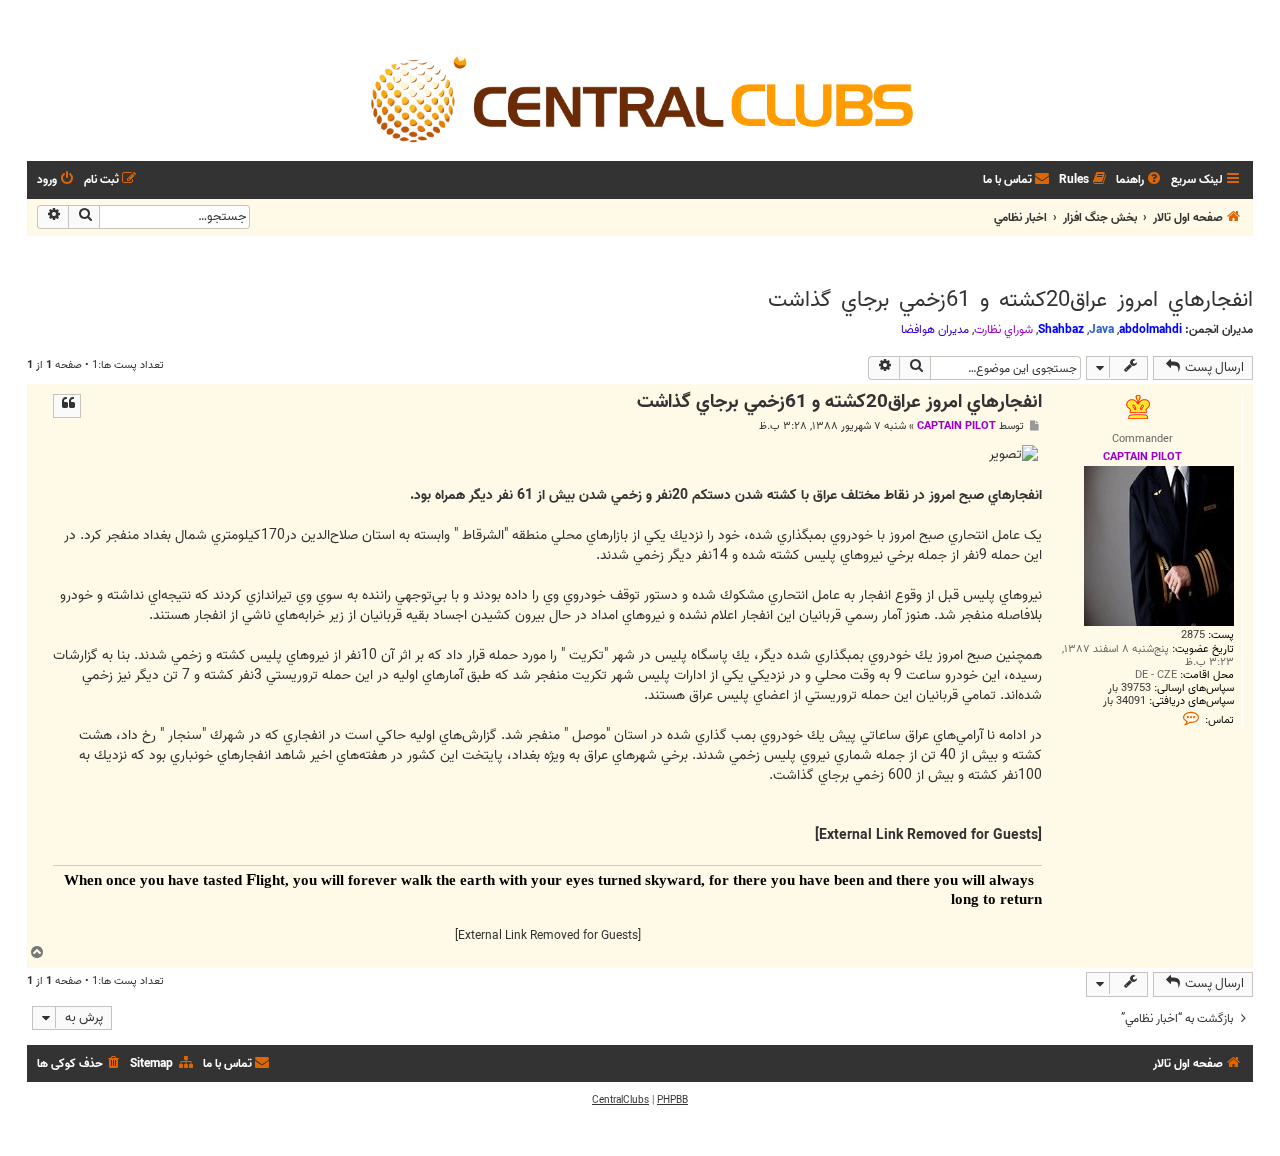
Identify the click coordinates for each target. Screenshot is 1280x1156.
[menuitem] (1140, 180)
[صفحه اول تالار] (640, 98)
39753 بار (1129, 688)
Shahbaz (1061, 329)
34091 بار (1124, 701)
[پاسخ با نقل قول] (67, 406)
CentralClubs (620, 1100)
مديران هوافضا (935, 330)
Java (1101, 329)
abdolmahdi (1150, 329)
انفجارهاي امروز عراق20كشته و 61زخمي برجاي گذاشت (1010, 300)
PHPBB (672, 1100)
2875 (1193, 635)
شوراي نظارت (1003, 330)
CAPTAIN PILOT (956, 426)
